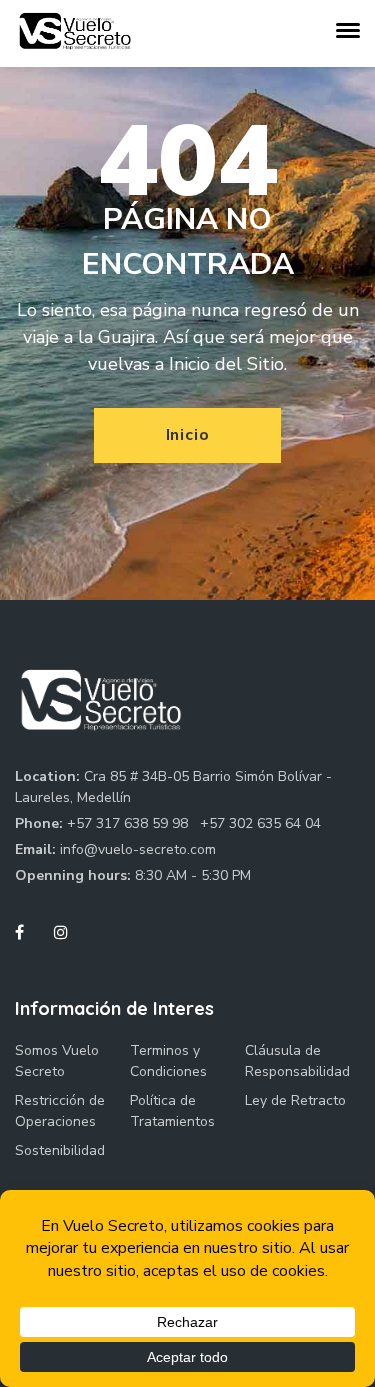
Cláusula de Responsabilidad (297, 1061)
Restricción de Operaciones (60, 1111)
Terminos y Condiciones (168, 1061)
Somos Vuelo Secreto (57, 1061)
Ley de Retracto (295, 1100)
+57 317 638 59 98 (129, 823)
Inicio (188, 435)
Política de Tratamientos (172, 1111)
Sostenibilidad (60, 1150)
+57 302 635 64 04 (260, 823)
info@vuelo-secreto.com (138, 849)
